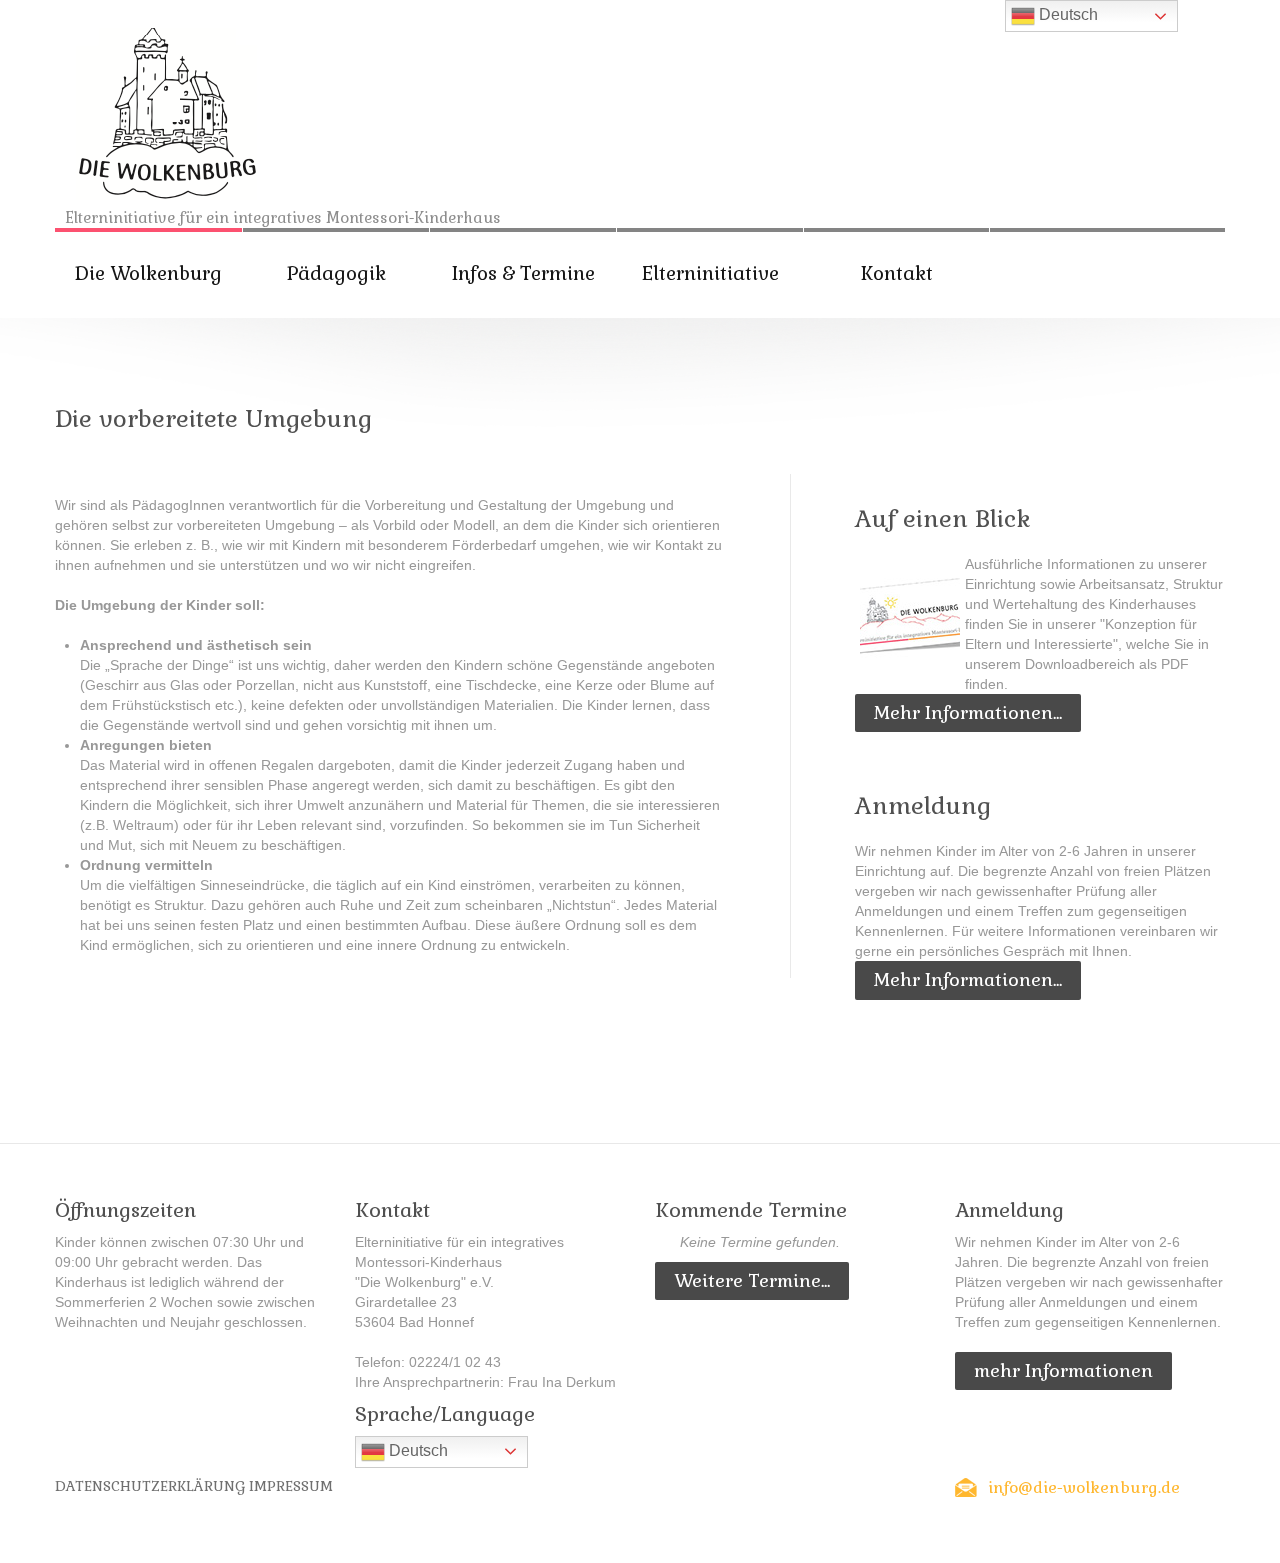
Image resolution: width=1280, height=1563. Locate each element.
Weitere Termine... (752, 1280)
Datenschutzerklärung (150, 1486)
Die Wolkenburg (148, 273)
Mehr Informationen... (968, 712)
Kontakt (897, 273)
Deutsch (416, 1450)
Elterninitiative (710, 273)
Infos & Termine (523, 273)
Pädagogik (336, 273)
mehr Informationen (1063, 1370)
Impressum (291, 1486)
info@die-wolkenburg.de (1084, 1487)
